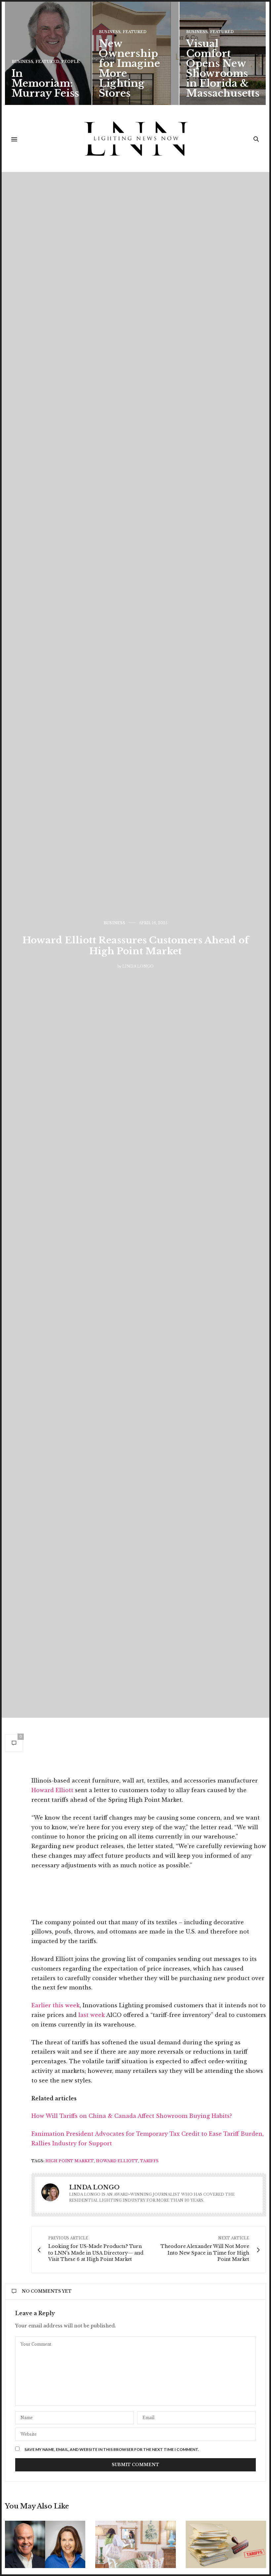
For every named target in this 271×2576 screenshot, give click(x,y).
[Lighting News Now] (136, 139)
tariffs (149, 2161)
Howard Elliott (52, 1790)
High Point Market (70, 2161)
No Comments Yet (47, 2291)
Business (22, 62)
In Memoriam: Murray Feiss (45, 83)
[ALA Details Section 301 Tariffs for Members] (226, 2544)
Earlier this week (56, 2005)
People (70, 62)
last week (92, 2015)
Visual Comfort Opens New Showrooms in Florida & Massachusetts (223, 68)
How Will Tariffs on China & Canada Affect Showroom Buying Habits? (132, 2116)
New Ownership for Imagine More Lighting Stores (129, 68)
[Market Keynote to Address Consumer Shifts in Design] (45, 2544)
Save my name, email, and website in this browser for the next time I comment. (112, 2450)
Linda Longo (138, 966)
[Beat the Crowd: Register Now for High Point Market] (135, 2544)
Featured (47, 62)
